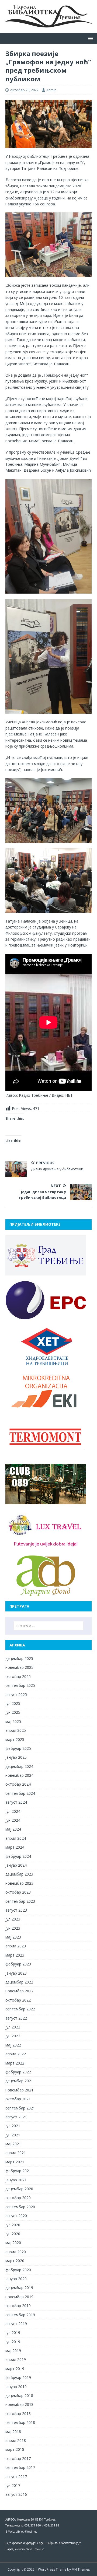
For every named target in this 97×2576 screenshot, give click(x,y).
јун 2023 (13, 1928)
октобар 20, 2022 (24, 90)
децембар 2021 (19, 2081)
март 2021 (15, 2162)
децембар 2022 (19, 1982)
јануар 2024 (16, 1865)
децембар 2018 (19, 2395)
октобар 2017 (18, 2458)
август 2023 (16, 1910)
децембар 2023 (19, 1874)
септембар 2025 (20, 1685)
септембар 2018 (20, 2422)
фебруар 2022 (18, 2072)
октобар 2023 (18, 1892)
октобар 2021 (18, 2099)
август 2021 (16, 2117)
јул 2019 (13, 2333)
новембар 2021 (19, 2090)
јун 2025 (13, 1712)
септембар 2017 (20, 2467)
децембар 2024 (19, 1766)
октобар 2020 (18, 2198)
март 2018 (15, 2449)
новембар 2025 (19, 1667)
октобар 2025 (18, 1676)
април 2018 (16, 2440)
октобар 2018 (18, 2414)
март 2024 (15, 1847)
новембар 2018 (19, 2404)
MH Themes (81, 2569)
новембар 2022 (19, 1991)
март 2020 (15, 2261)
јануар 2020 (16, 2279)
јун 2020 (13, 2234)
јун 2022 (13, 2036)
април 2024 (16, 1838)
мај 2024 (13, 1829)
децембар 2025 (19, 1658)
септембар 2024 (20, 1793)
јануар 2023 (16, 1973)
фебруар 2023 (18, 1964)
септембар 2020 (20, 2207)
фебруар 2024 (18, 1856)
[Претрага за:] (48, 1626)
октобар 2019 (18, 2306)
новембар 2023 (19, 1883)
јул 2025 (13, 1703)
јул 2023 (13, 1919)
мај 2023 (13, 1937)
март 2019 (15, 2369)
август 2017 (16, 2477)
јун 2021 (13, 2135)
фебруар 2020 (18, 2270)
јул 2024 (13, 1811)
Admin (51, 90)
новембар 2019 (19, 2297)
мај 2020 (13, 2243)
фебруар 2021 (18, 2171)
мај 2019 (13, 2351)
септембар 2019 (20, 2315)
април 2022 (16, 2054)
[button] (90, 38)
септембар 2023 (20, 1901)
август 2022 (16, 2018)
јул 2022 (13, 2027)
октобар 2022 (18, 2000)
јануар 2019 (16, 2387)
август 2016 (16, 2494)
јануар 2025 (16, 1757)
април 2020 (16, 2252)
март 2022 (15, 2063)
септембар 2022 (20, 2009)
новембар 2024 (19, 1775)
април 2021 (16, 2153)
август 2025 (16, 1694)
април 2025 (16, 1730)
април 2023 (16, 1946)
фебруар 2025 (18, 1748)
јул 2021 (13, 2126)
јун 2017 (13, 2485)
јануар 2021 (16, 2180)
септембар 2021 (20, 2108)
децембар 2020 (19, 2189)
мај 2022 (13, 2045)
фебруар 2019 (18, 2377)
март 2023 (15, 1955)
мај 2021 (13, 2144)
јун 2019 (13, 2342)
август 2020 (16, 2216)
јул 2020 (13, 2225)
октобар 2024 (18, 1784)
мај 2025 (13, 1721)
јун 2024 (13, 1820)
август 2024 (16, 1802)
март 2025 (15, 1739)
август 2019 (16, 2324)
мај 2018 (13, 2432)
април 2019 (16, 2359)
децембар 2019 (19, 2288)
